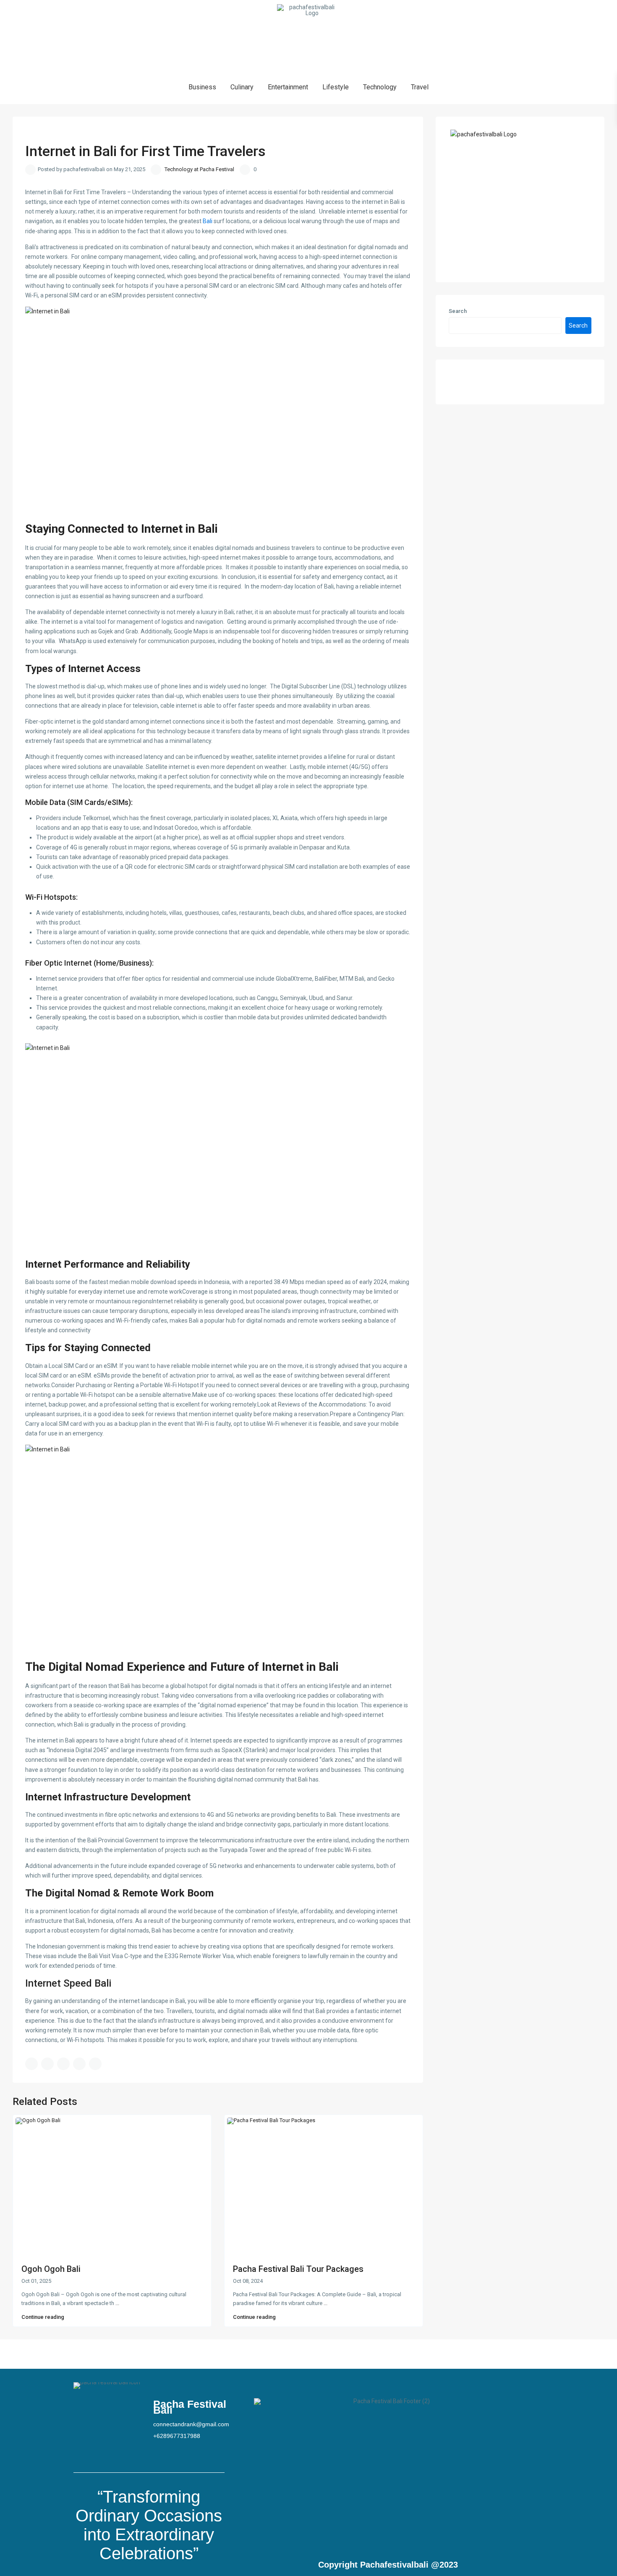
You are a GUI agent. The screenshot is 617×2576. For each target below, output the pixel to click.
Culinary (242, 87)
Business (202, 87)
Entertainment (288, 87)
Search (458, 311)
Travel (420, 87)
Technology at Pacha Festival (199, 169)
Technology (380, 87)
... (117, 2303)
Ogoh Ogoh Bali (51, 2269)
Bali (208, 221)
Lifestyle (336, 87)
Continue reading (43, 2317)
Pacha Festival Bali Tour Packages (298, 2269)
